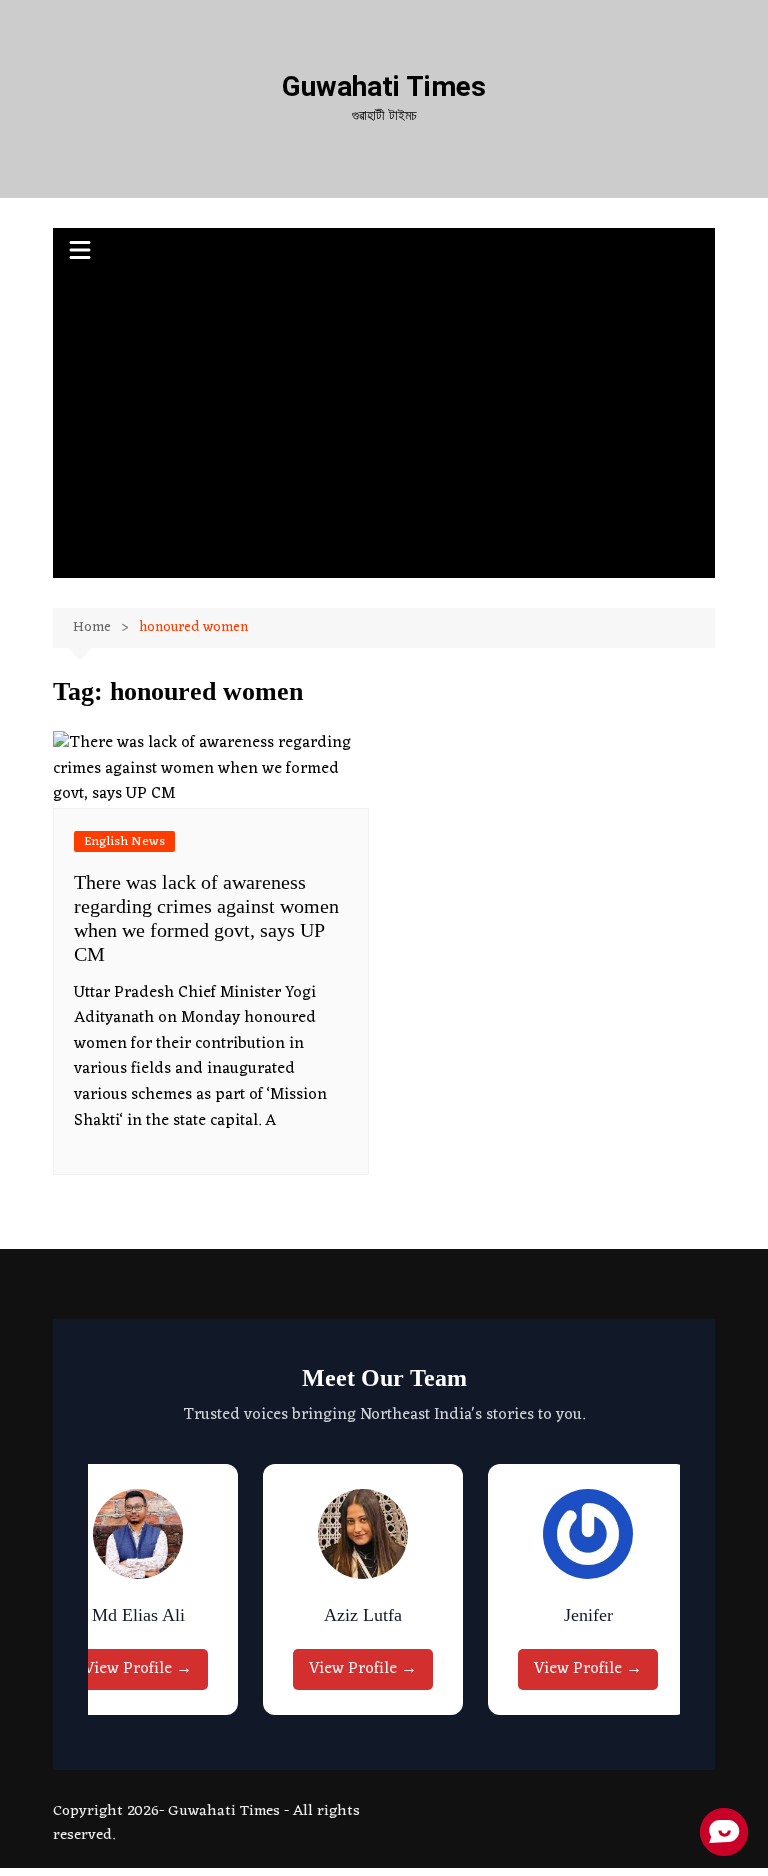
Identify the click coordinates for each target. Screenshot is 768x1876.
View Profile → (138, 1669)
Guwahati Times (384, 86)
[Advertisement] (384, 428)
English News (124, 841)
